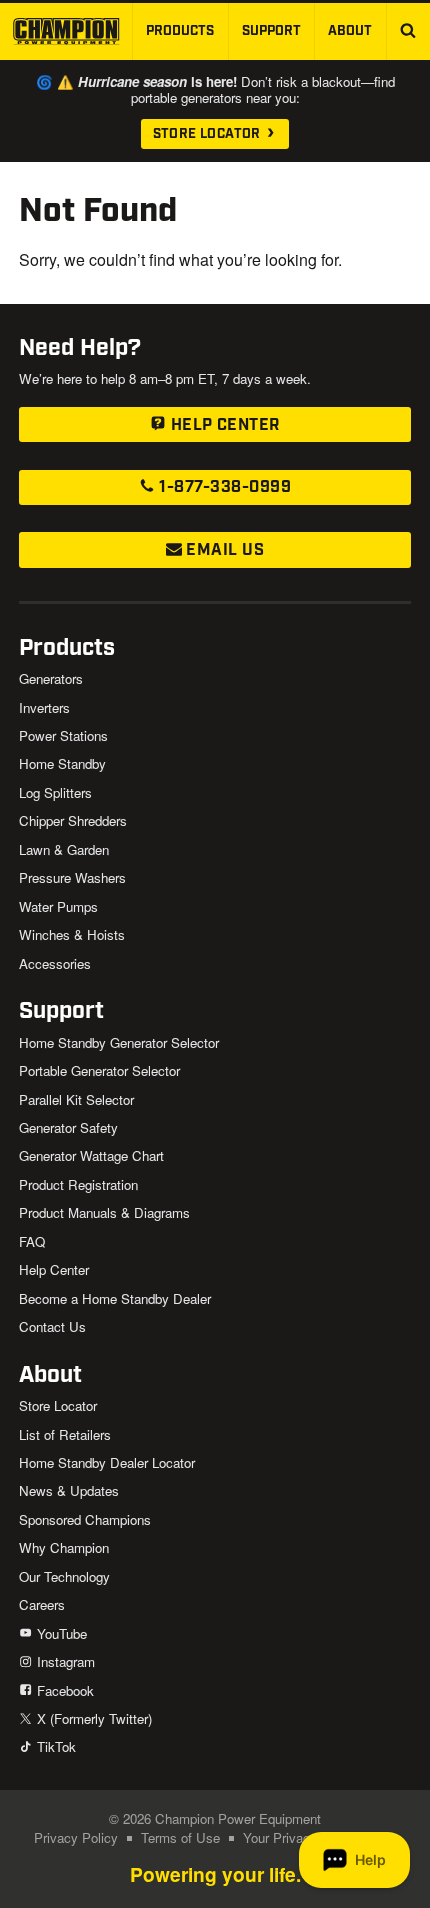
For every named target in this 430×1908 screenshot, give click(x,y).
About (350, 31)
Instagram (63, 1661)
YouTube (59, 1633)
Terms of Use (180, 1837)
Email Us (223, 550)
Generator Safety (68, 1127)
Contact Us (52, 1326)
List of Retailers (65, 1434)
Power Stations (63, 735)
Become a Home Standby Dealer (115, 1298)
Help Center (223, 425)
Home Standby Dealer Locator (107, 1462)
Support (271, 31)
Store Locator (209, 134)
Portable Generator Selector (99, 1070)
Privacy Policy (76, 1837)
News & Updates (69, 1490)
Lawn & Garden (64, 849)
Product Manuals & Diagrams (104, 1212)
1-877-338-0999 (223, 487)
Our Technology (64, 1576)
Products (180, 31)
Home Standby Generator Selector (119, 1042)
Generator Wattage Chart (91, 1155)
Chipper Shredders (73, 820)
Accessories (55, 963)
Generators (51, 678)
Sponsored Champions (85, 1519)
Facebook (63, 1690)
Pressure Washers (72, 877)
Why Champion (64, 1547)
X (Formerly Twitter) (92, 1718)
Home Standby (62, 763)
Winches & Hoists (72, 934)
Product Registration (78, 1184)
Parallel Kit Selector (76, 1099)
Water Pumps (58, 906)
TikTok (54, 1746)
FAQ (32, 1241)
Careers (42, 1604)
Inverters (44, 707)
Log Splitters (55, 792)
